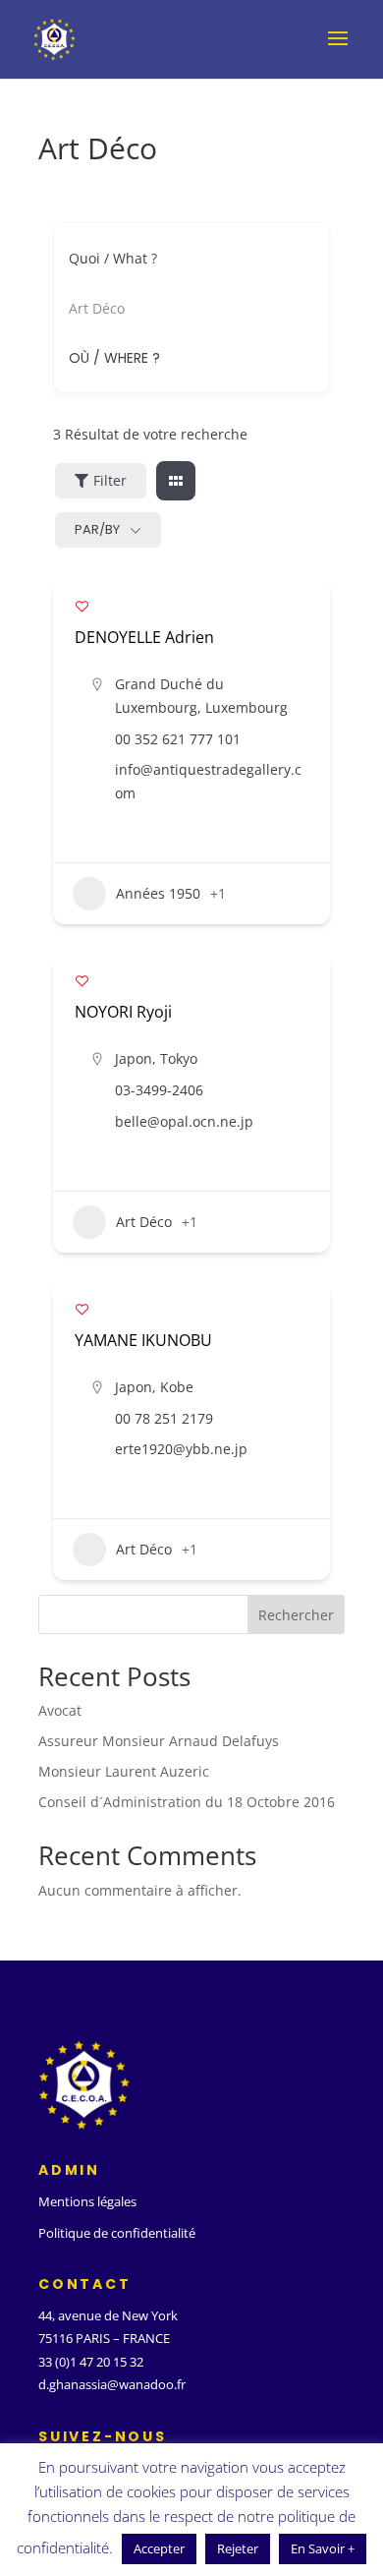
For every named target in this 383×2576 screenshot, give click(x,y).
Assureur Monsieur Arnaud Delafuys (159, 1741)
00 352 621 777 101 (178, 739)
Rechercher (296, 1615)
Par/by (97, 529)
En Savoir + (323, 2548)
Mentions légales (87, 2201)
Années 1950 (158, 893)
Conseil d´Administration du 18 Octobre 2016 (187, 1802)
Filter (110, 480)
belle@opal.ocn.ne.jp (184, 1121)
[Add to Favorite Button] (82, 606)
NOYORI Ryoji (123, 1012)
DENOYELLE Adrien (144, 637)
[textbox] (114, 358)
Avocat (60, 1710)
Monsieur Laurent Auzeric (124, 1771)
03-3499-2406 (159, 1090)
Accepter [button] (159, 2548)
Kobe (177, 1387)
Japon (134, 1058)
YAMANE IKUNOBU (143, 1340)
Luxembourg (246, 707)
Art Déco (144, 1222)
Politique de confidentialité (117, 2233)
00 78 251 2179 (164, 1418)
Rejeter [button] (238, 2548)
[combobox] (184, 358)
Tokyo (179, 1058)
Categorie (100, 308)
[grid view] (176, 481)
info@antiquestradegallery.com (208, 781)
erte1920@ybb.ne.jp (181, 1449)
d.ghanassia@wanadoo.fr (112, 2384)
